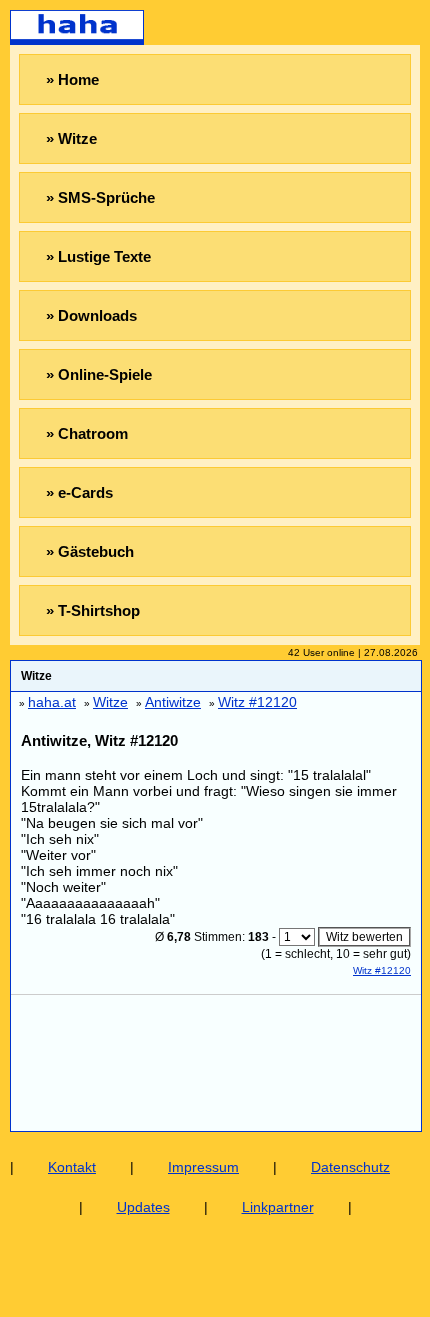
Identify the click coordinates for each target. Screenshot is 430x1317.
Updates (143, 1207)
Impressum (203, 1167)
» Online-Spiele (99, 374)
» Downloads (91, 315)
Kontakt (72, 1167)
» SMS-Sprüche (100, 197)
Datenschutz (350, 1167)
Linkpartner (278, 1207)
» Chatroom (87, 433)
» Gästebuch (90, 551)
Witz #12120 (382, 970)
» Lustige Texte (98, 256)
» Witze (71, 138)
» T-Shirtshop (93, 610)
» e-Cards (79, 492)
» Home (72, 79)
